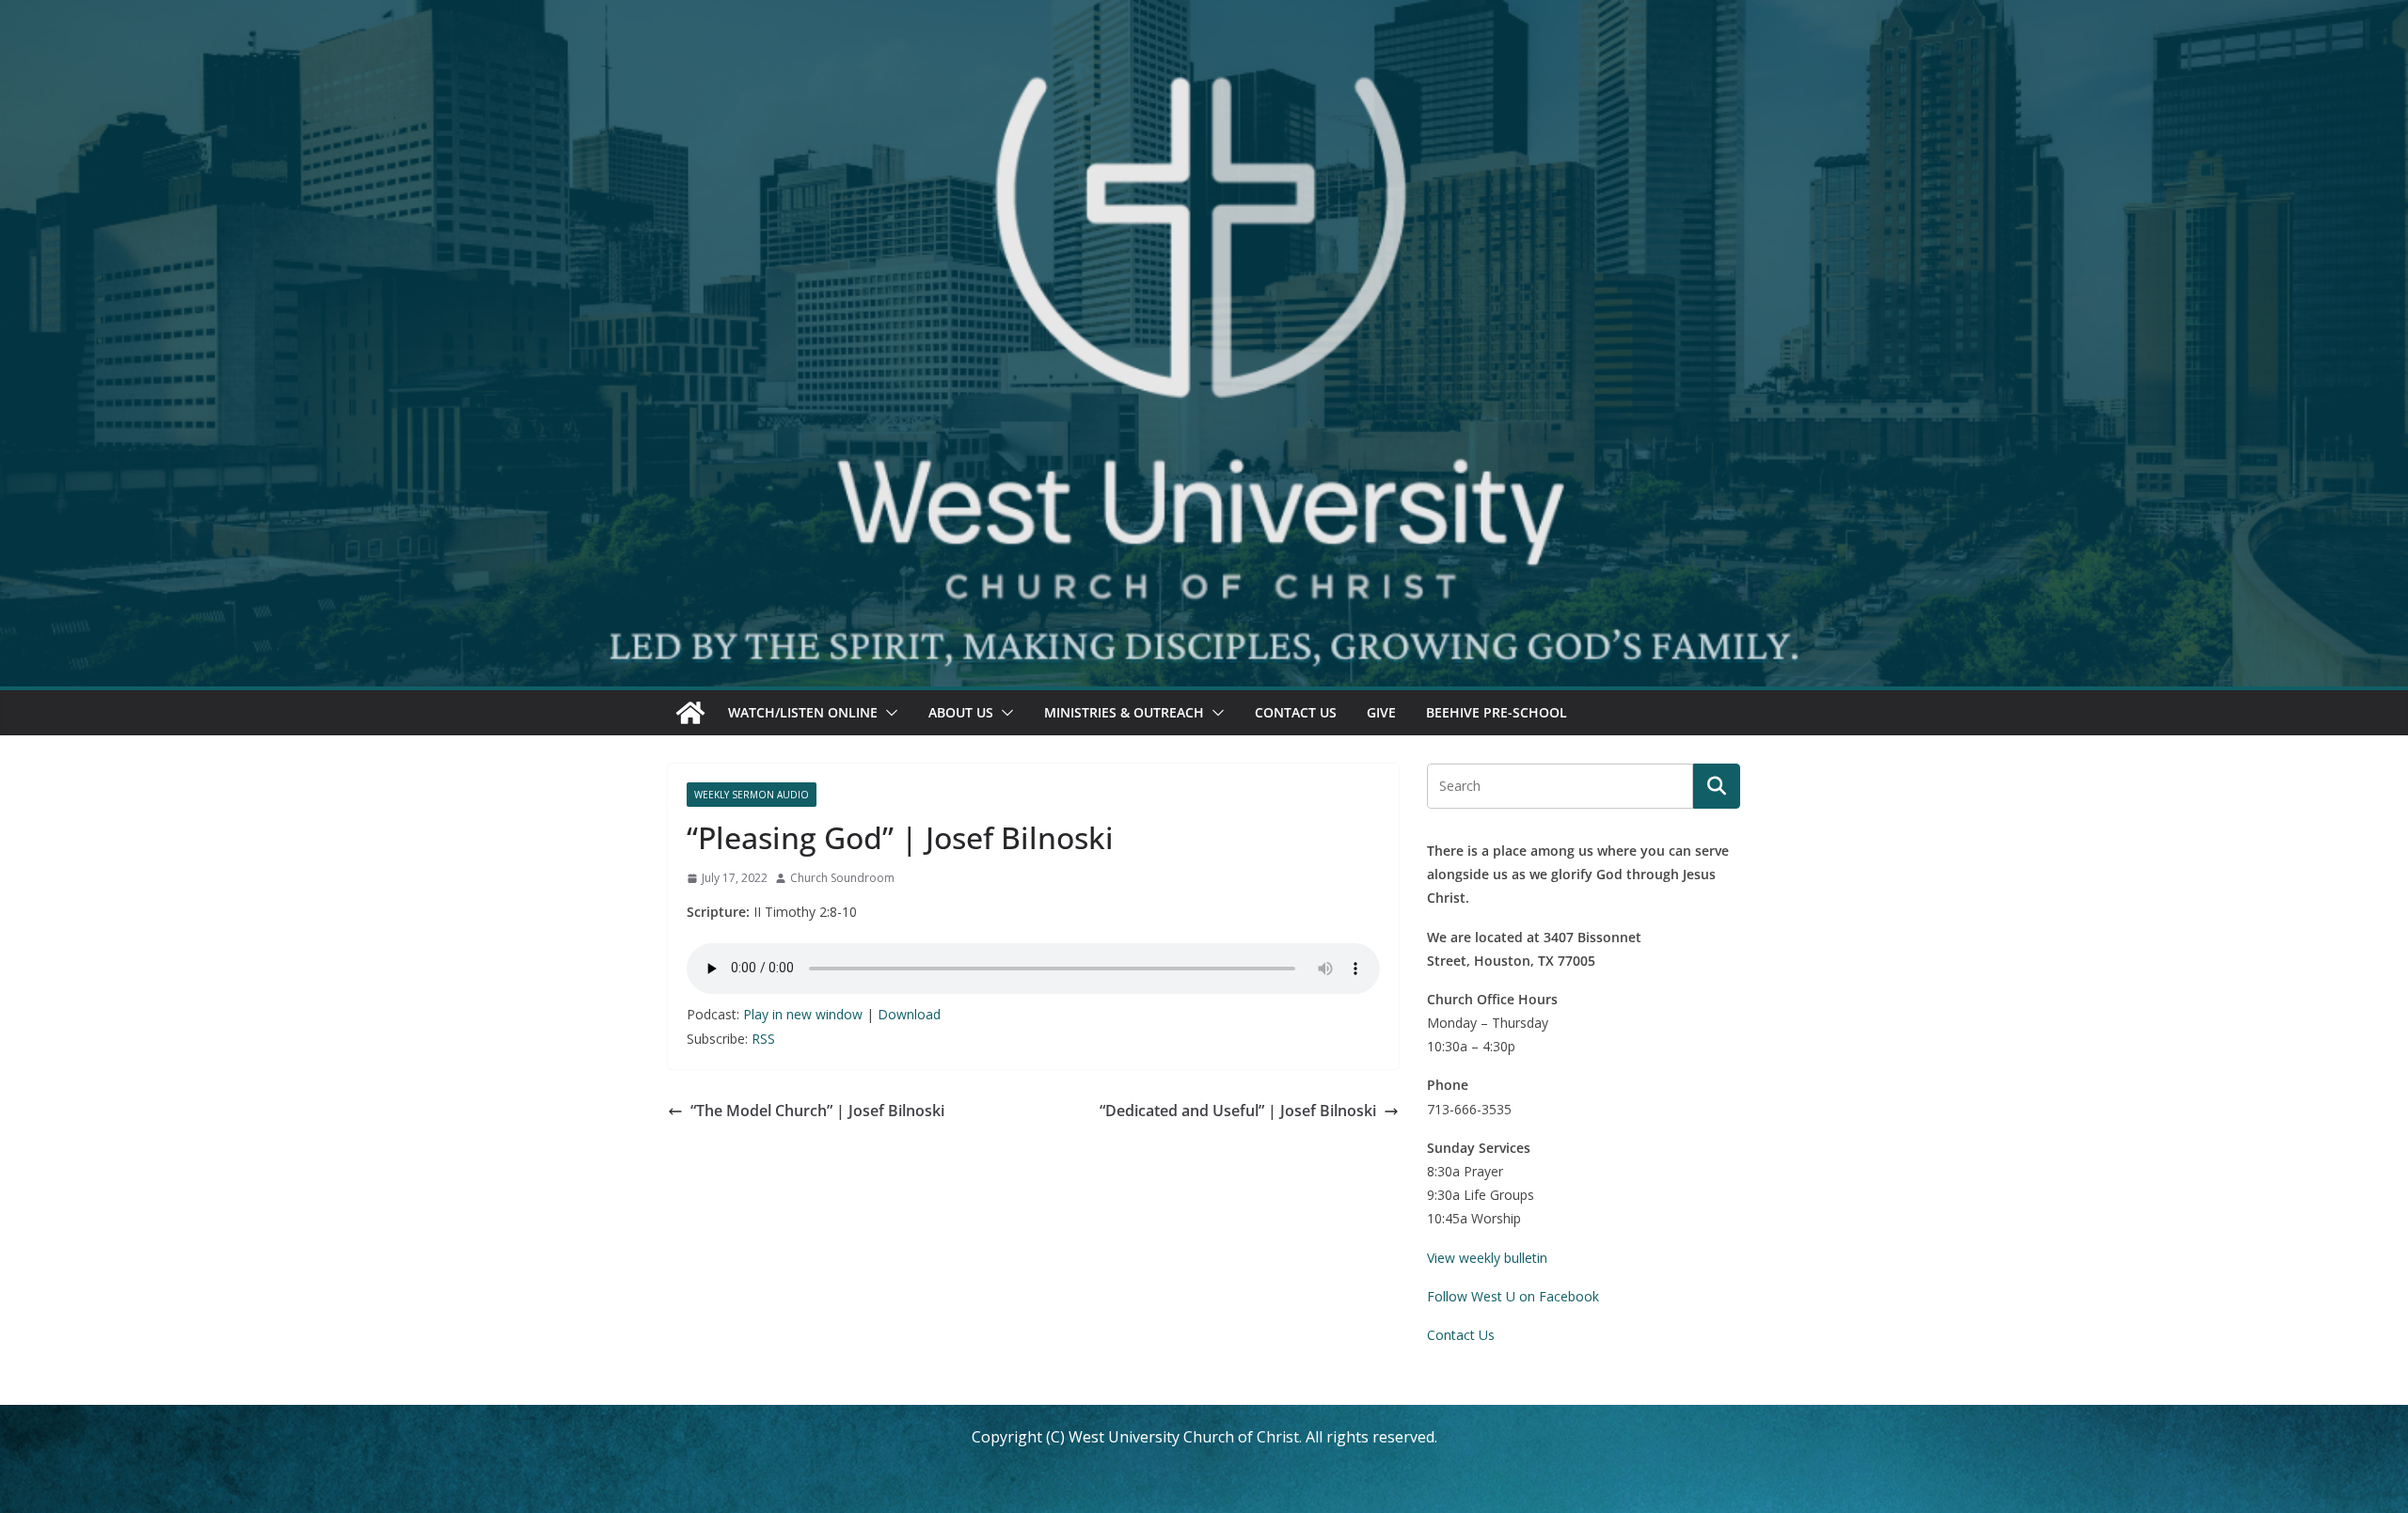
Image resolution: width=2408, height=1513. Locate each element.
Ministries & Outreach (1124, 712)
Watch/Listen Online (803, 712)
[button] (888, 713)
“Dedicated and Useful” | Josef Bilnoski (1238, 1111)
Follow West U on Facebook (1513, 1296)
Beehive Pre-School (1497, 712)
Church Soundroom (842, 878)
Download (909, 1014)
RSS (763, 1039)
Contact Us (1296, 712)
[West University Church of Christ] (690, 713)
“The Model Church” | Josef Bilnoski (817, 1111)
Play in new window (803, 1014)
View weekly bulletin (1487, 1258)
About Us (961, 712)
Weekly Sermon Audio (752, 795)
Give (1381, 712)
